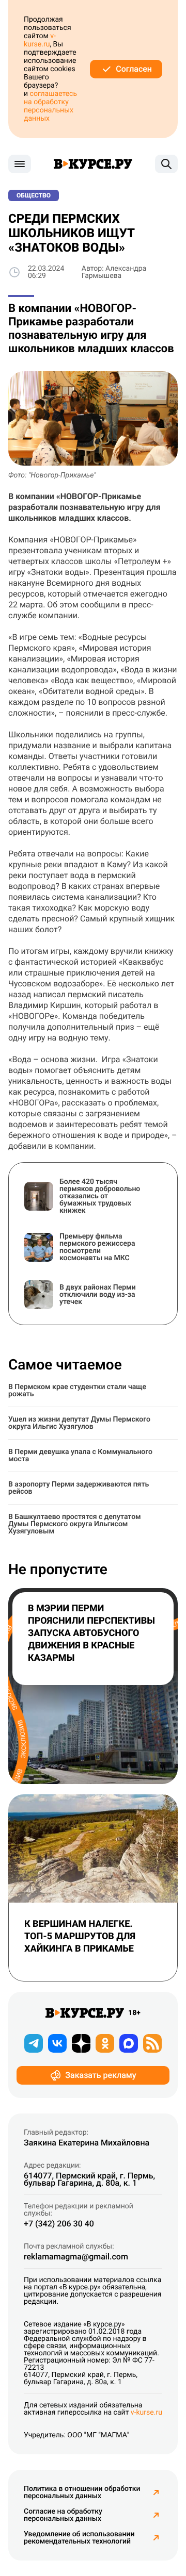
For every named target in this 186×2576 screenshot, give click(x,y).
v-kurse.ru (40, 40)
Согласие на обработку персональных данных (63, 2515)
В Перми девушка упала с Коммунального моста (80, 1456)
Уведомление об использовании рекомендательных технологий (79, 2538)
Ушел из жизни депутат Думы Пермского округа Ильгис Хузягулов (79, 1423)
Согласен (134, 69)
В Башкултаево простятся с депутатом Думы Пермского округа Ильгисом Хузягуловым (75, 1524)
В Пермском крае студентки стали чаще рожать (77, 1391)
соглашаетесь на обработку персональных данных (50, 106)
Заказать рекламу (100, 2075)
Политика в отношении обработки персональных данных (82, 2492)
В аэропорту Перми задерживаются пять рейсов (79, 1488)
